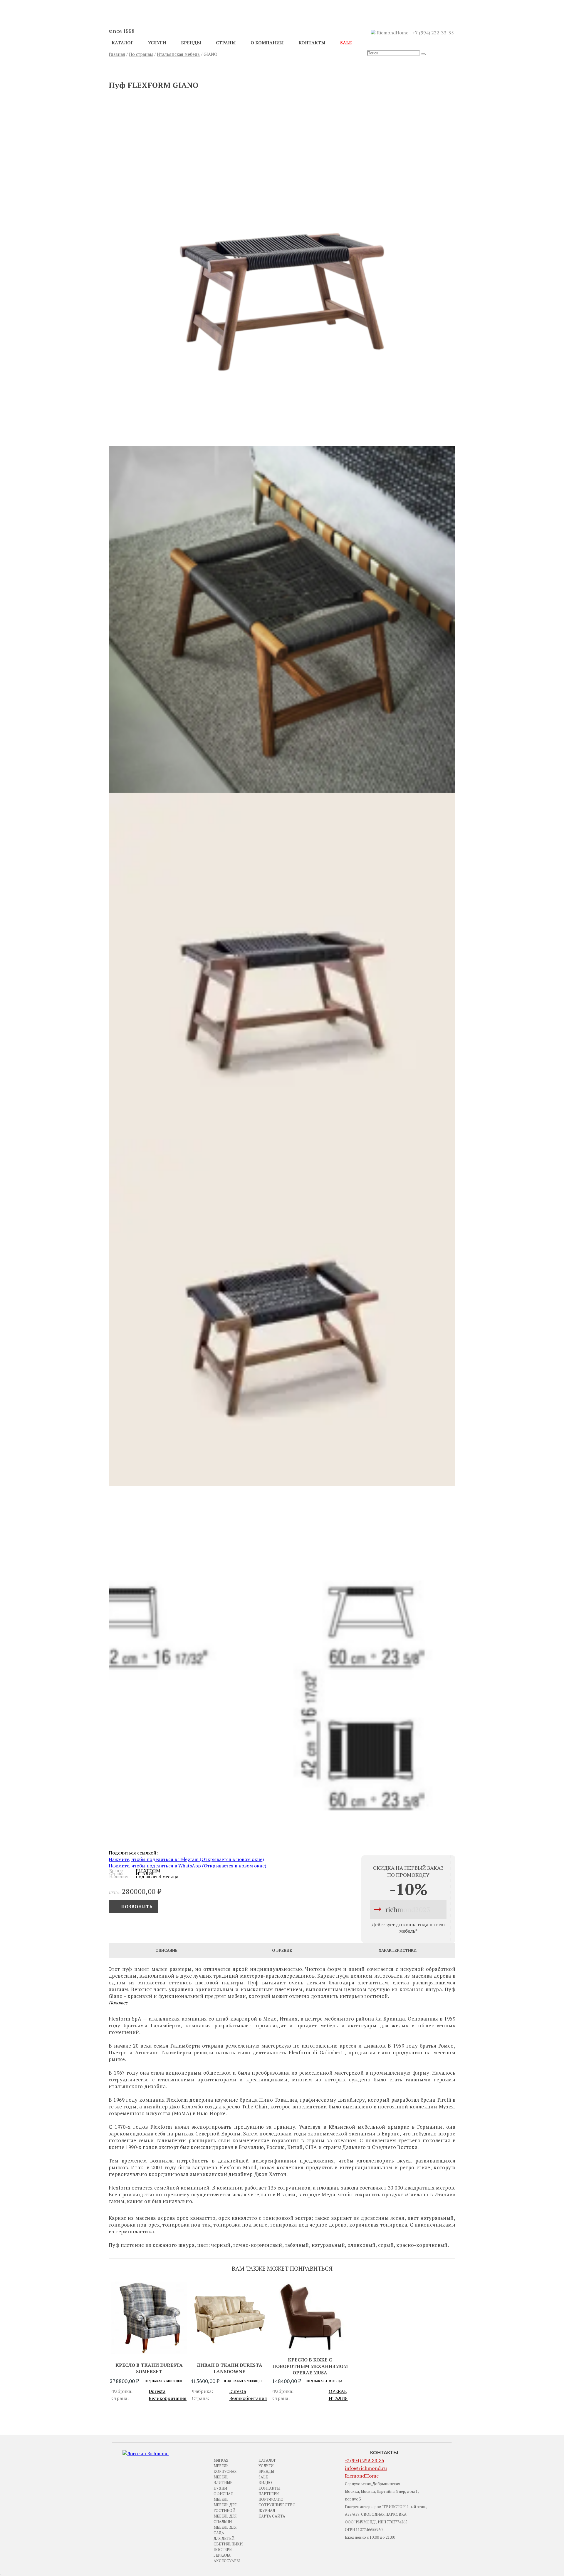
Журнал (267, 2510)
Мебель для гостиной (225, 2508)
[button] (282, 268)
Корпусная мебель (225, 2474)
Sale (346, 43)
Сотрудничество (277, 2505)
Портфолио (271, 2499)
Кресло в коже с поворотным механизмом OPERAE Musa (310, 2366)
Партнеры (269, 2494)
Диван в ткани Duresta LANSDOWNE (229, 2368)
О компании (267, 43)
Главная (117, 54)
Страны (226, 43)
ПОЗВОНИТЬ (137, 1907)
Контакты (312, 43)
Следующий (426, 70)
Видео (265, 2483)
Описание (166, 1950)
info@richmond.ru (366, 2468)
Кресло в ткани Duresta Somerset (149, 2368)
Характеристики (398, 1950)
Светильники (228, 2544)
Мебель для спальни (225, 2519)
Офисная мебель (223, 2497)
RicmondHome (393, 33)
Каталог (122, 43)
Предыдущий (140, 70)
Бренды (191, 43)
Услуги (157, 43)
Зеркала (222, 2555)
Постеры (223, 2550)
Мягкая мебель (221, 2463)
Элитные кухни (223, 2485)
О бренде (282, 1950)
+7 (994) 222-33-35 (433, 33)
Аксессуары (227, 2561)
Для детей (224, 2538)
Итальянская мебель (178, 54)
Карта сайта (272, 2516)
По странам (141, 54)
